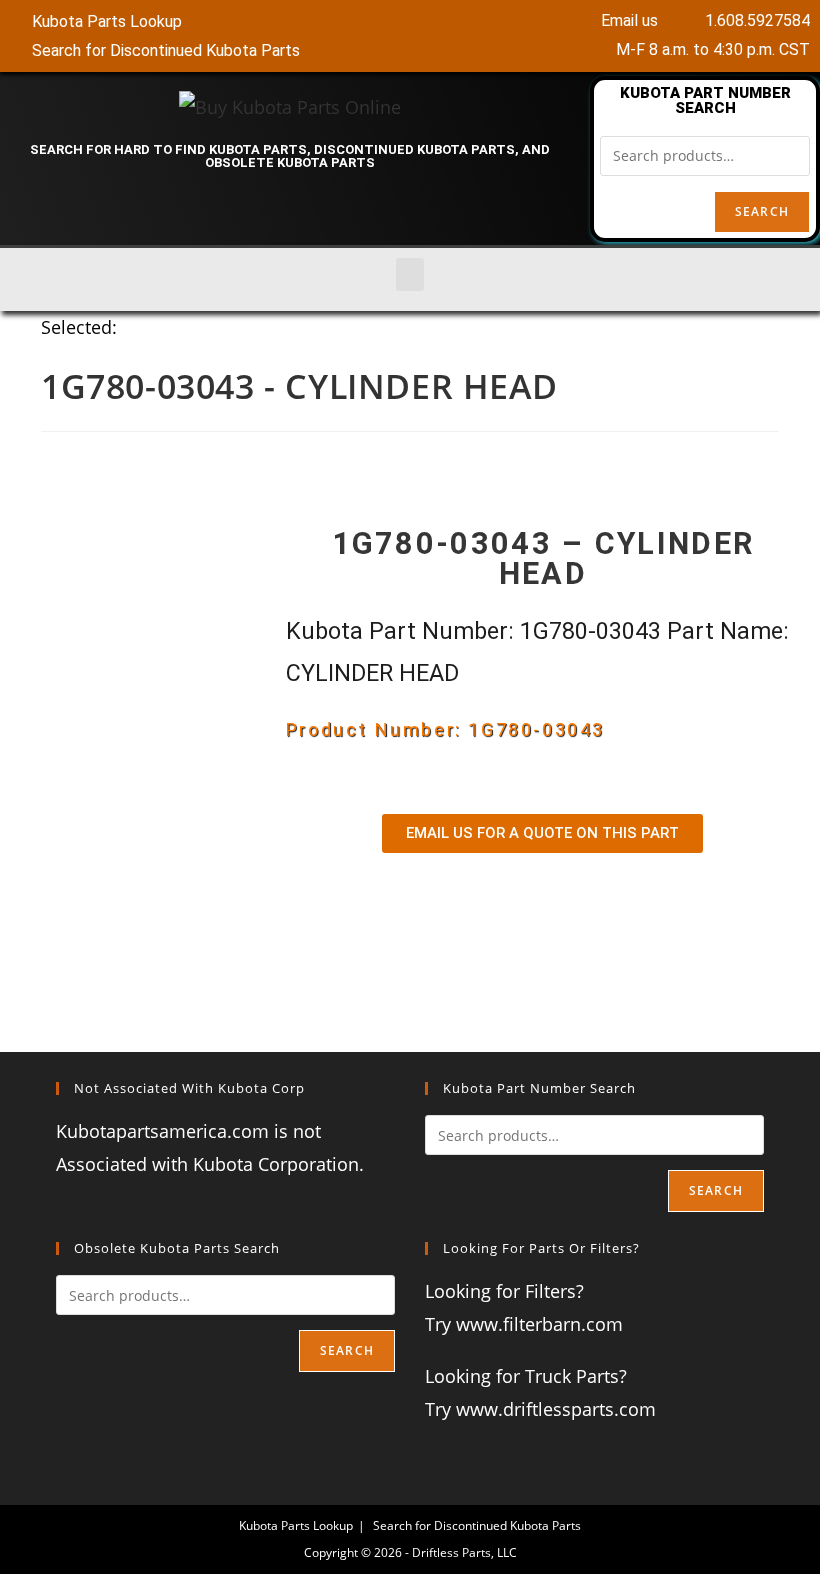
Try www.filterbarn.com (524, 1324)
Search (762, 211)
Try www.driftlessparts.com (540, 1409)
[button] (410, 274)
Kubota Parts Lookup (296, 1525)
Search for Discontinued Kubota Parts (477, 1525)
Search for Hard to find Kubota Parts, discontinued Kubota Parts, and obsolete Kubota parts (290, 156)
